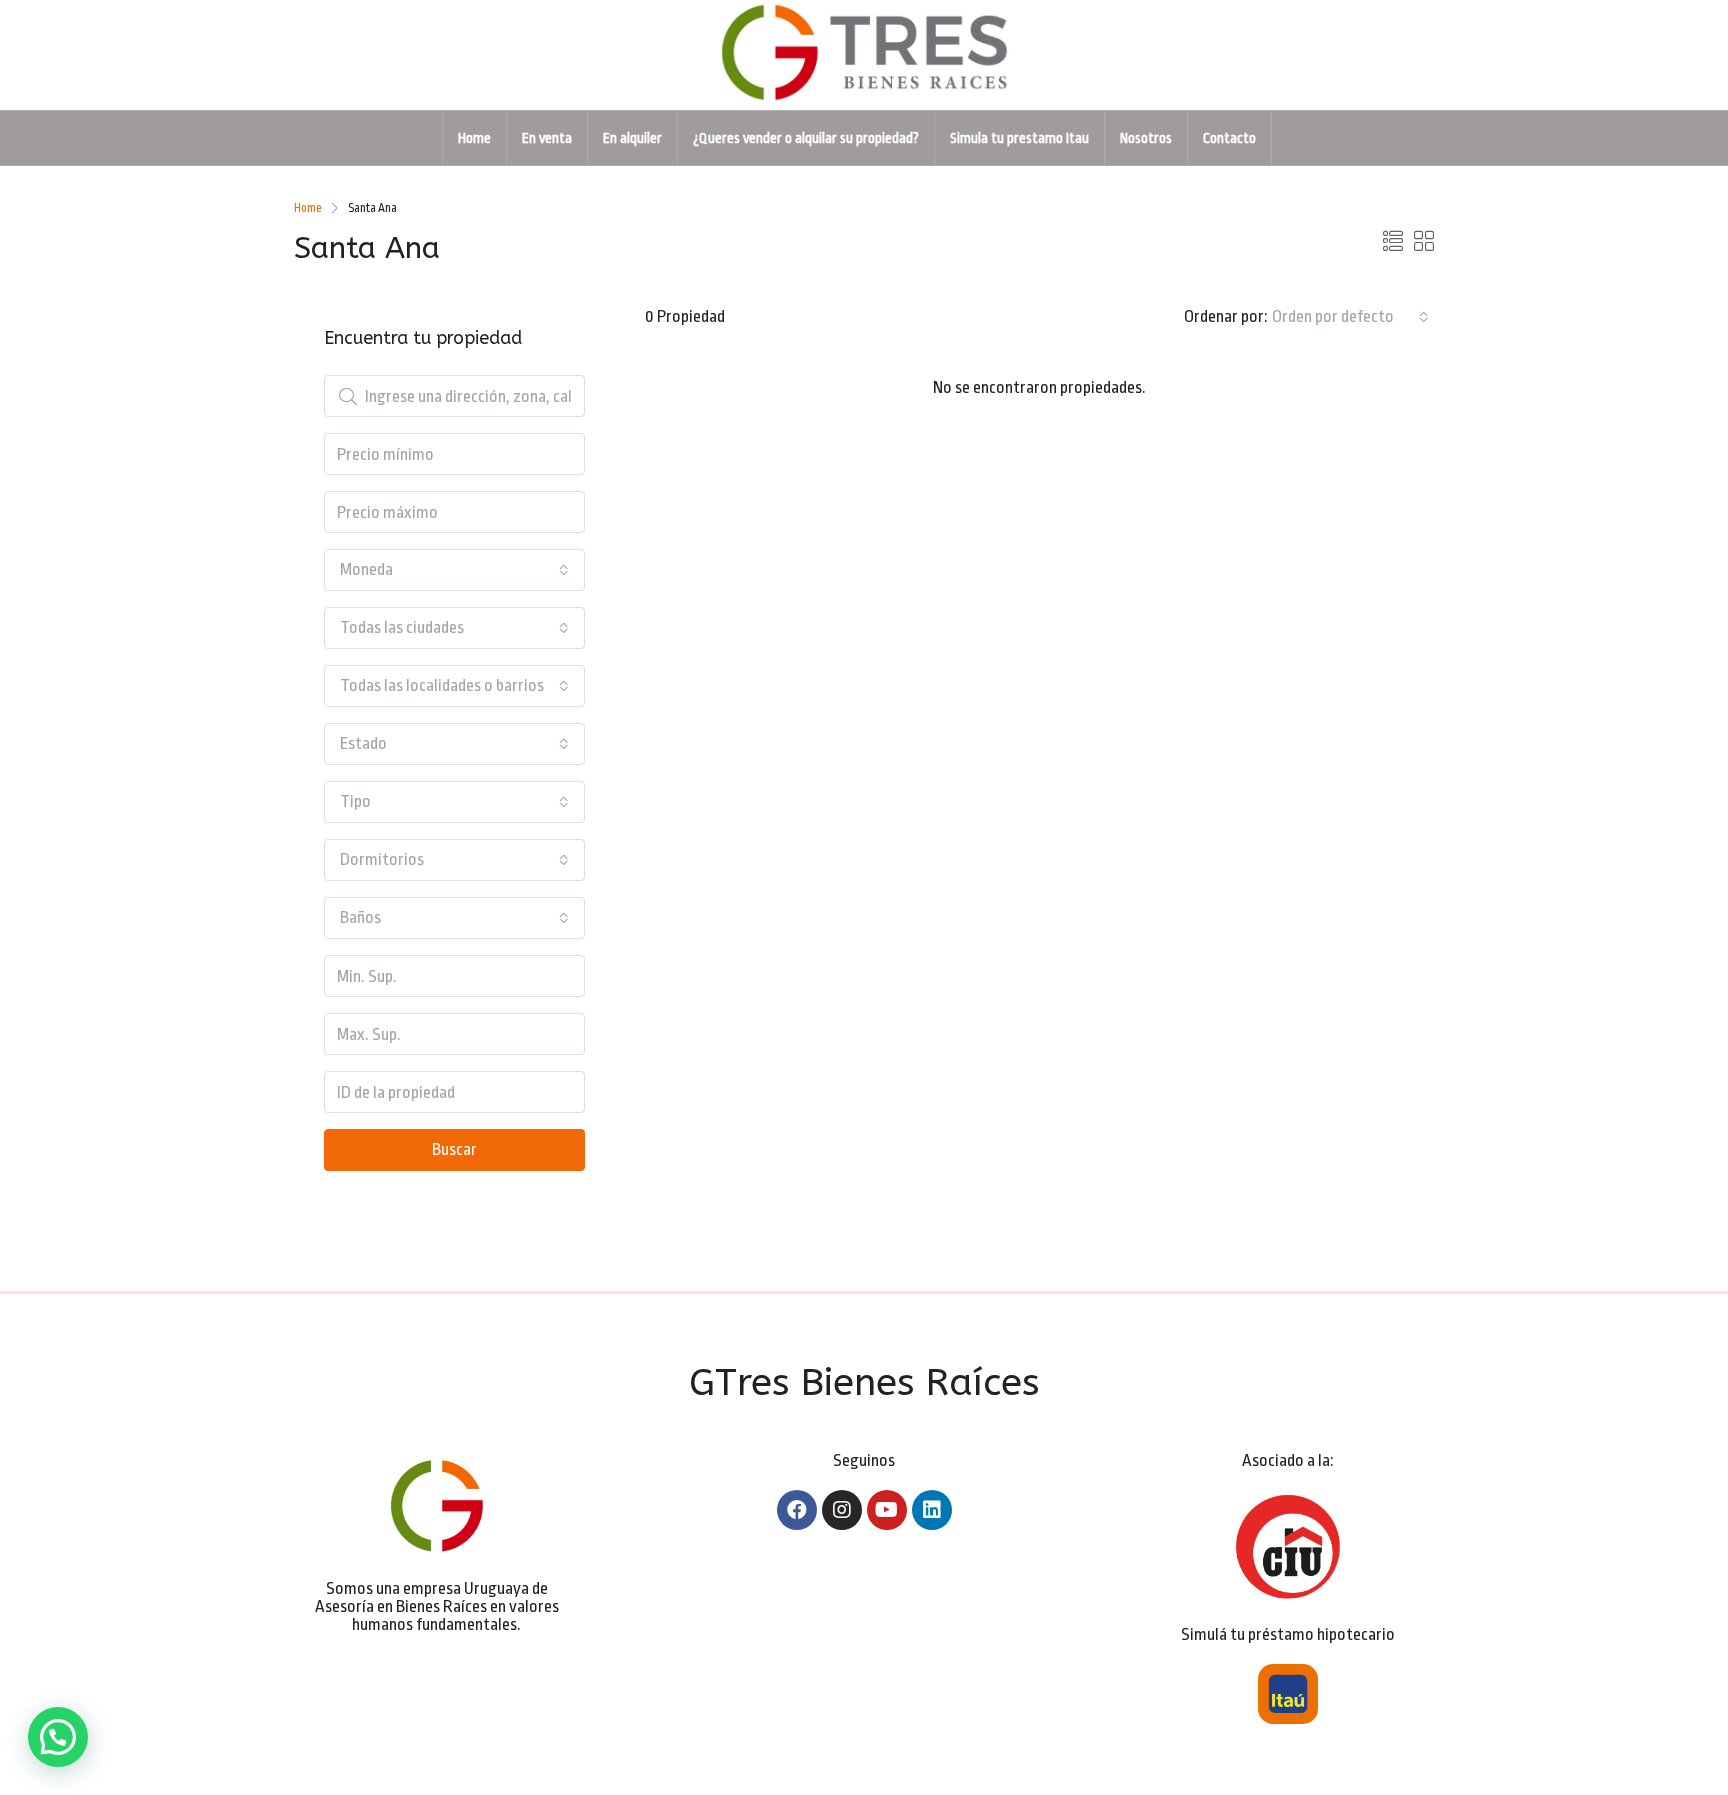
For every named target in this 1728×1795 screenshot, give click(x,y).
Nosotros (1146, 138)
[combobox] (1350, 317)
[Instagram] (842, 1510)
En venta (547, 138)
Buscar (454, 1149)
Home (474, 138)
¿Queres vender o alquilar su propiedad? (806, 138)
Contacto (1229, 138)
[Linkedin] (932, 1510)
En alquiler (632, 138)
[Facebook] (797, 1510)
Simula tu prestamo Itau (1019, 138)
